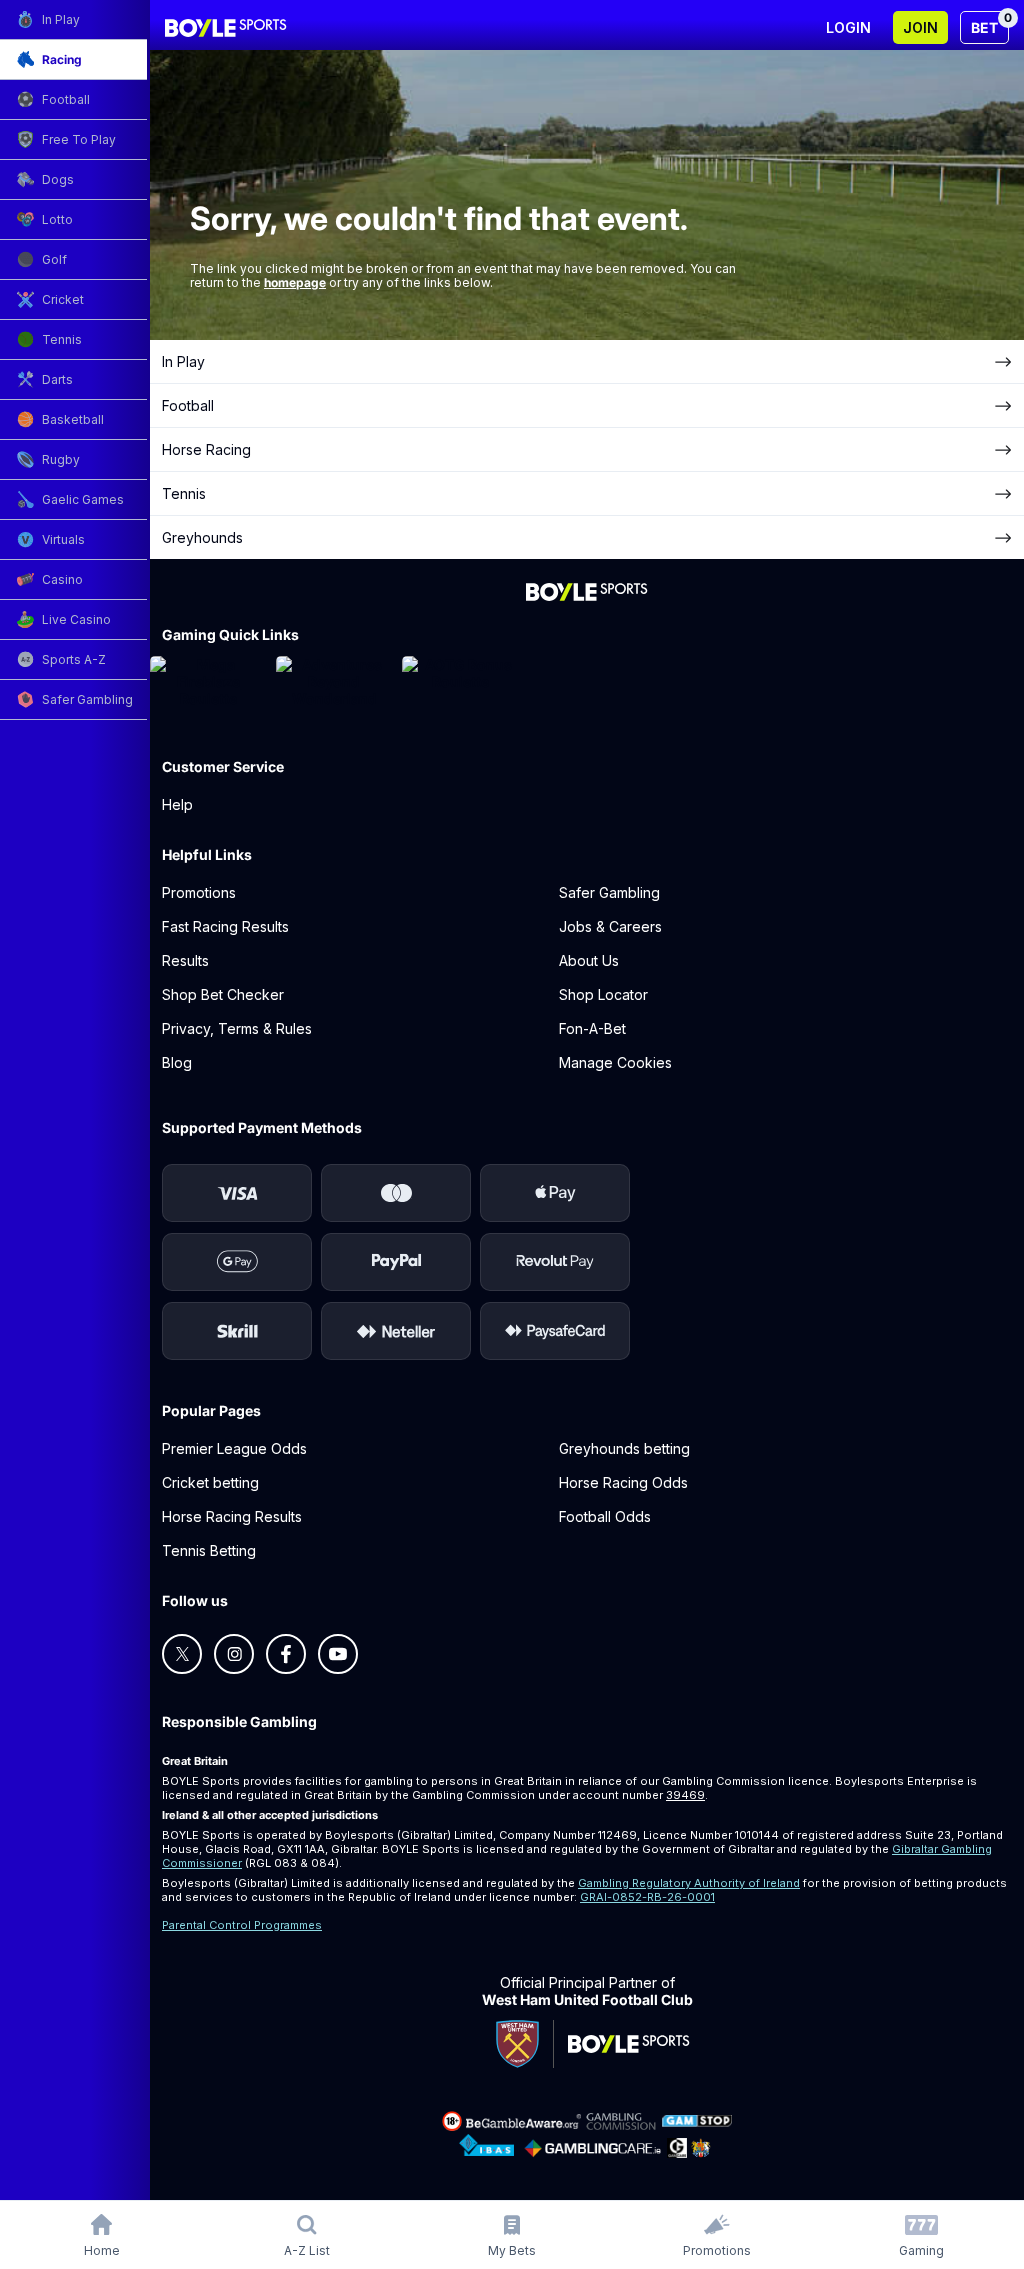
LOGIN (848, 27)
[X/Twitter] (182, 1654)
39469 (685, 1795)
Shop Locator (603, 994)
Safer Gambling (609, 892)
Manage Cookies (615, 1062)
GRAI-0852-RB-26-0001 (647, 1897)
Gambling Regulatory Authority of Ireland (689, 1883)
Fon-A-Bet (592, 1028)
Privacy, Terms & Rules (237, 1028)
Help (177, 804)
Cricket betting (210, 1482)
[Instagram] (234, 1654)
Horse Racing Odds (623, 1482)
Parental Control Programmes (242, 1925)
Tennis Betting (209, 1550)
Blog (177, 1062)
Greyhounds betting (624, 1448)
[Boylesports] (226, 28)
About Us (589, 960)
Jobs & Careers (610, 926)
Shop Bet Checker (223, 994)
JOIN (920, 27)
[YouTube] (338, 1654)
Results (185, 960)
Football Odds (605, 1516)
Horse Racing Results (232, 1516)
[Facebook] (286, 1654)
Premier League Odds (234, 1448)
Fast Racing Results (225, 926)
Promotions (199, 892)
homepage (295, 282)
